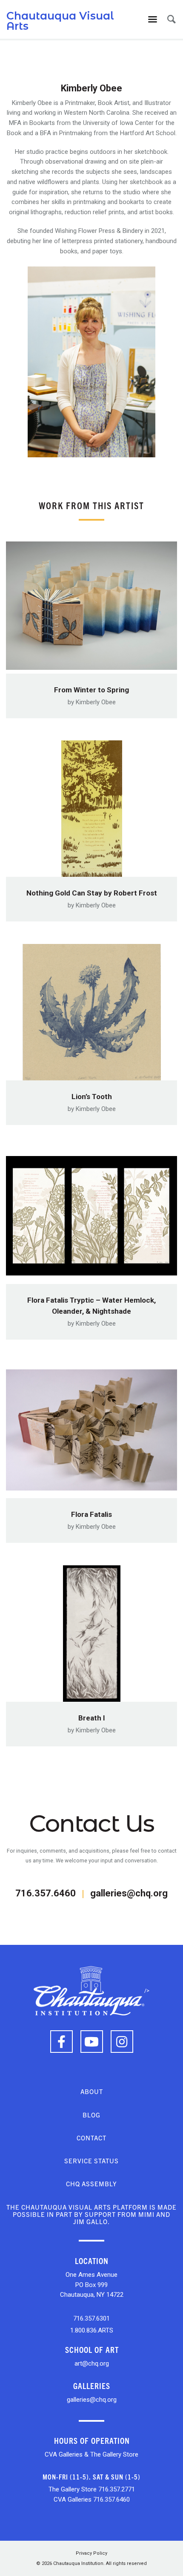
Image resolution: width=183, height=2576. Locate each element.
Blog (91, 2115)
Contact (91, 2138)
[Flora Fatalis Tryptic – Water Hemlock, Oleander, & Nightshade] (91, 1213)
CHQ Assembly (91, 2184)
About (92, 2091)
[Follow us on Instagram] (122, 2042)
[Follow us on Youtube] (92, 2042)
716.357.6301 (91, 2318)
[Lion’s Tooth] (91, 1010)
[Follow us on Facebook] (61, 2042)
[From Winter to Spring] (91, 603)
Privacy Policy (91, 2553)
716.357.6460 (46, 1893)
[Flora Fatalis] (91, 1427)
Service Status (91, 2161)
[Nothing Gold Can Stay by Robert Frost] (91, 806)
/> (147, 1991)
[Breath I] (91, 1631)
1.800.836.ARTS (92, 2330)
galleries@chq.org (129, 1893)
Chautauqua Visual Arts (60, 21)
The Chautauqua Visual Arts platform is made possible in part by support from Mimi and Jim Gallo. (91, 2214)
